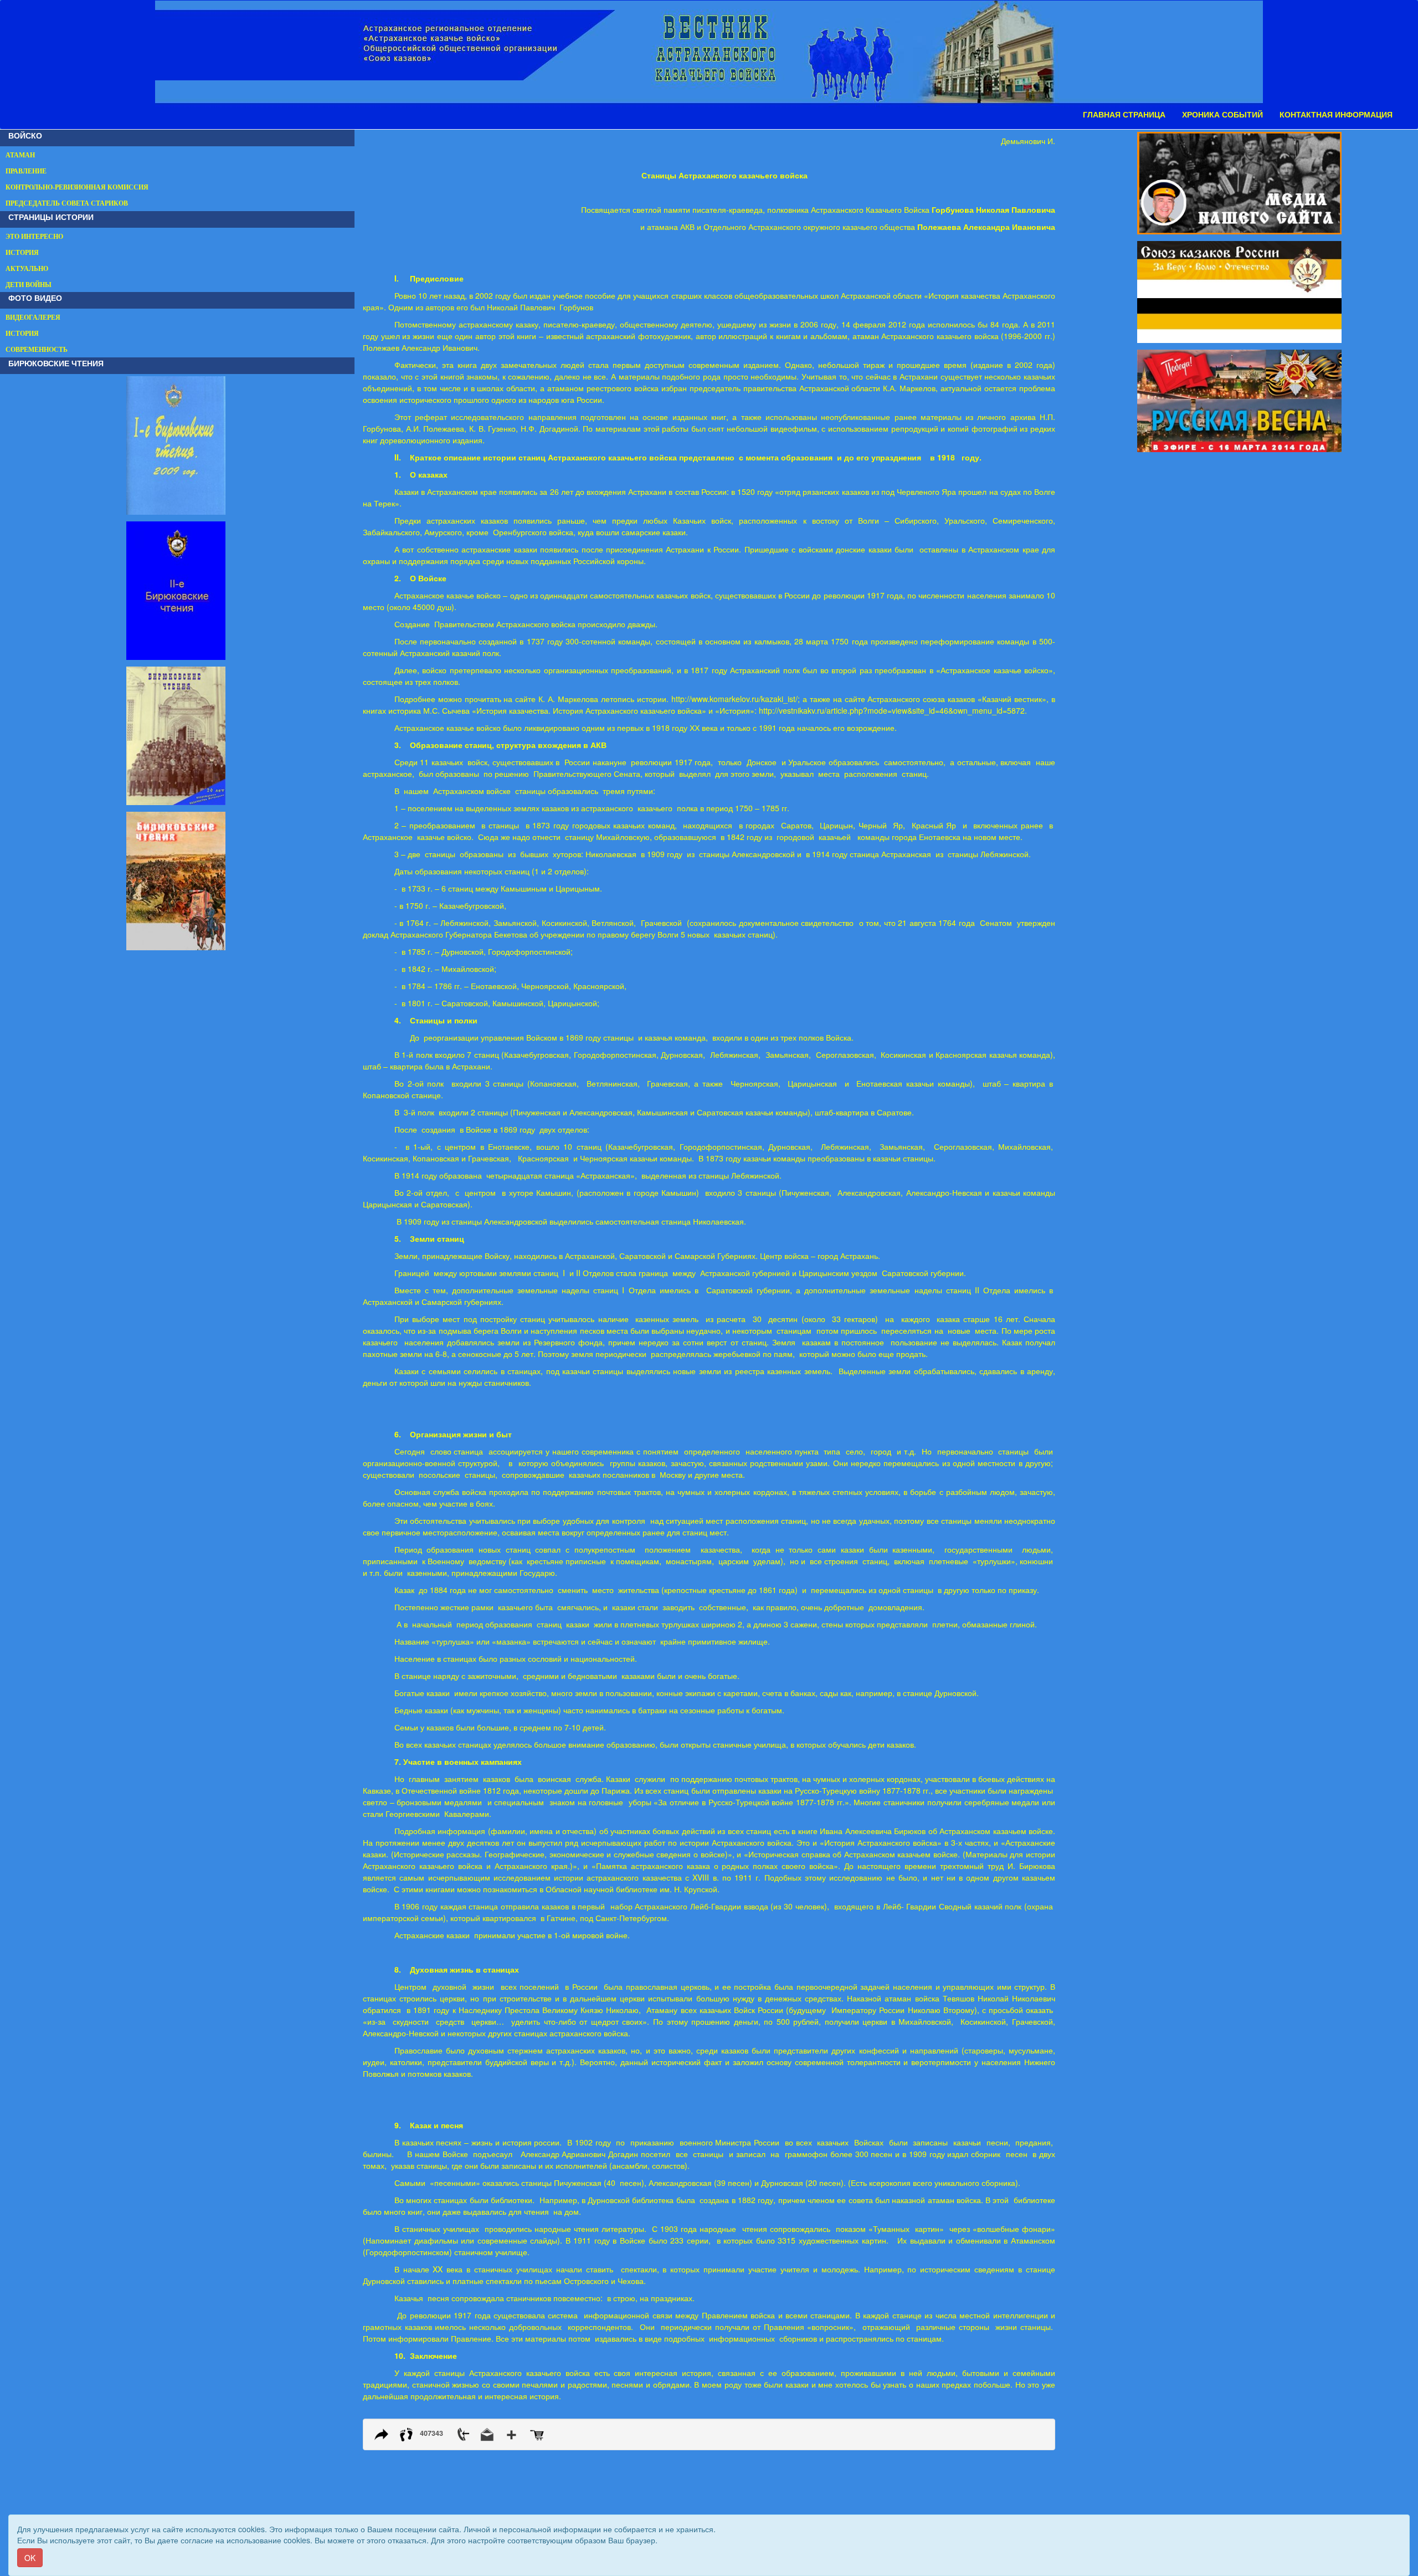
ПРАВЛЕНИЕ (26, 171)
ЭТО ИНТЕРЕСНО (34, 237)
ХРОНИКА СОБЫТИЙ (1222, 115)
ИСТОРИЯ (22, 253)
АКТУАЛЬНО (27, 269)
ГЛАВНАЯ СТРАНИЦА (1124, 115)
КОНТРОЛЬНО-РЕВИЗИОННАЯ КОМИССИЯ (77, 187)
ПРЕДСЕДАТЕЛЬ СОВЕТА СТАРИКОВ (67, 203)
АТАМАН (20, 155)
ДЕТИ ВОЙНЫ (29, 285)
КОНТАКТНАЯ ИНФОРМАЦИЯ (1336, 115)
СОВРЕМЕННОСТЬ (37, 350)
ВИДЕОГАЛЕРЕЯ (33, 317)
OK (30, 2558)
